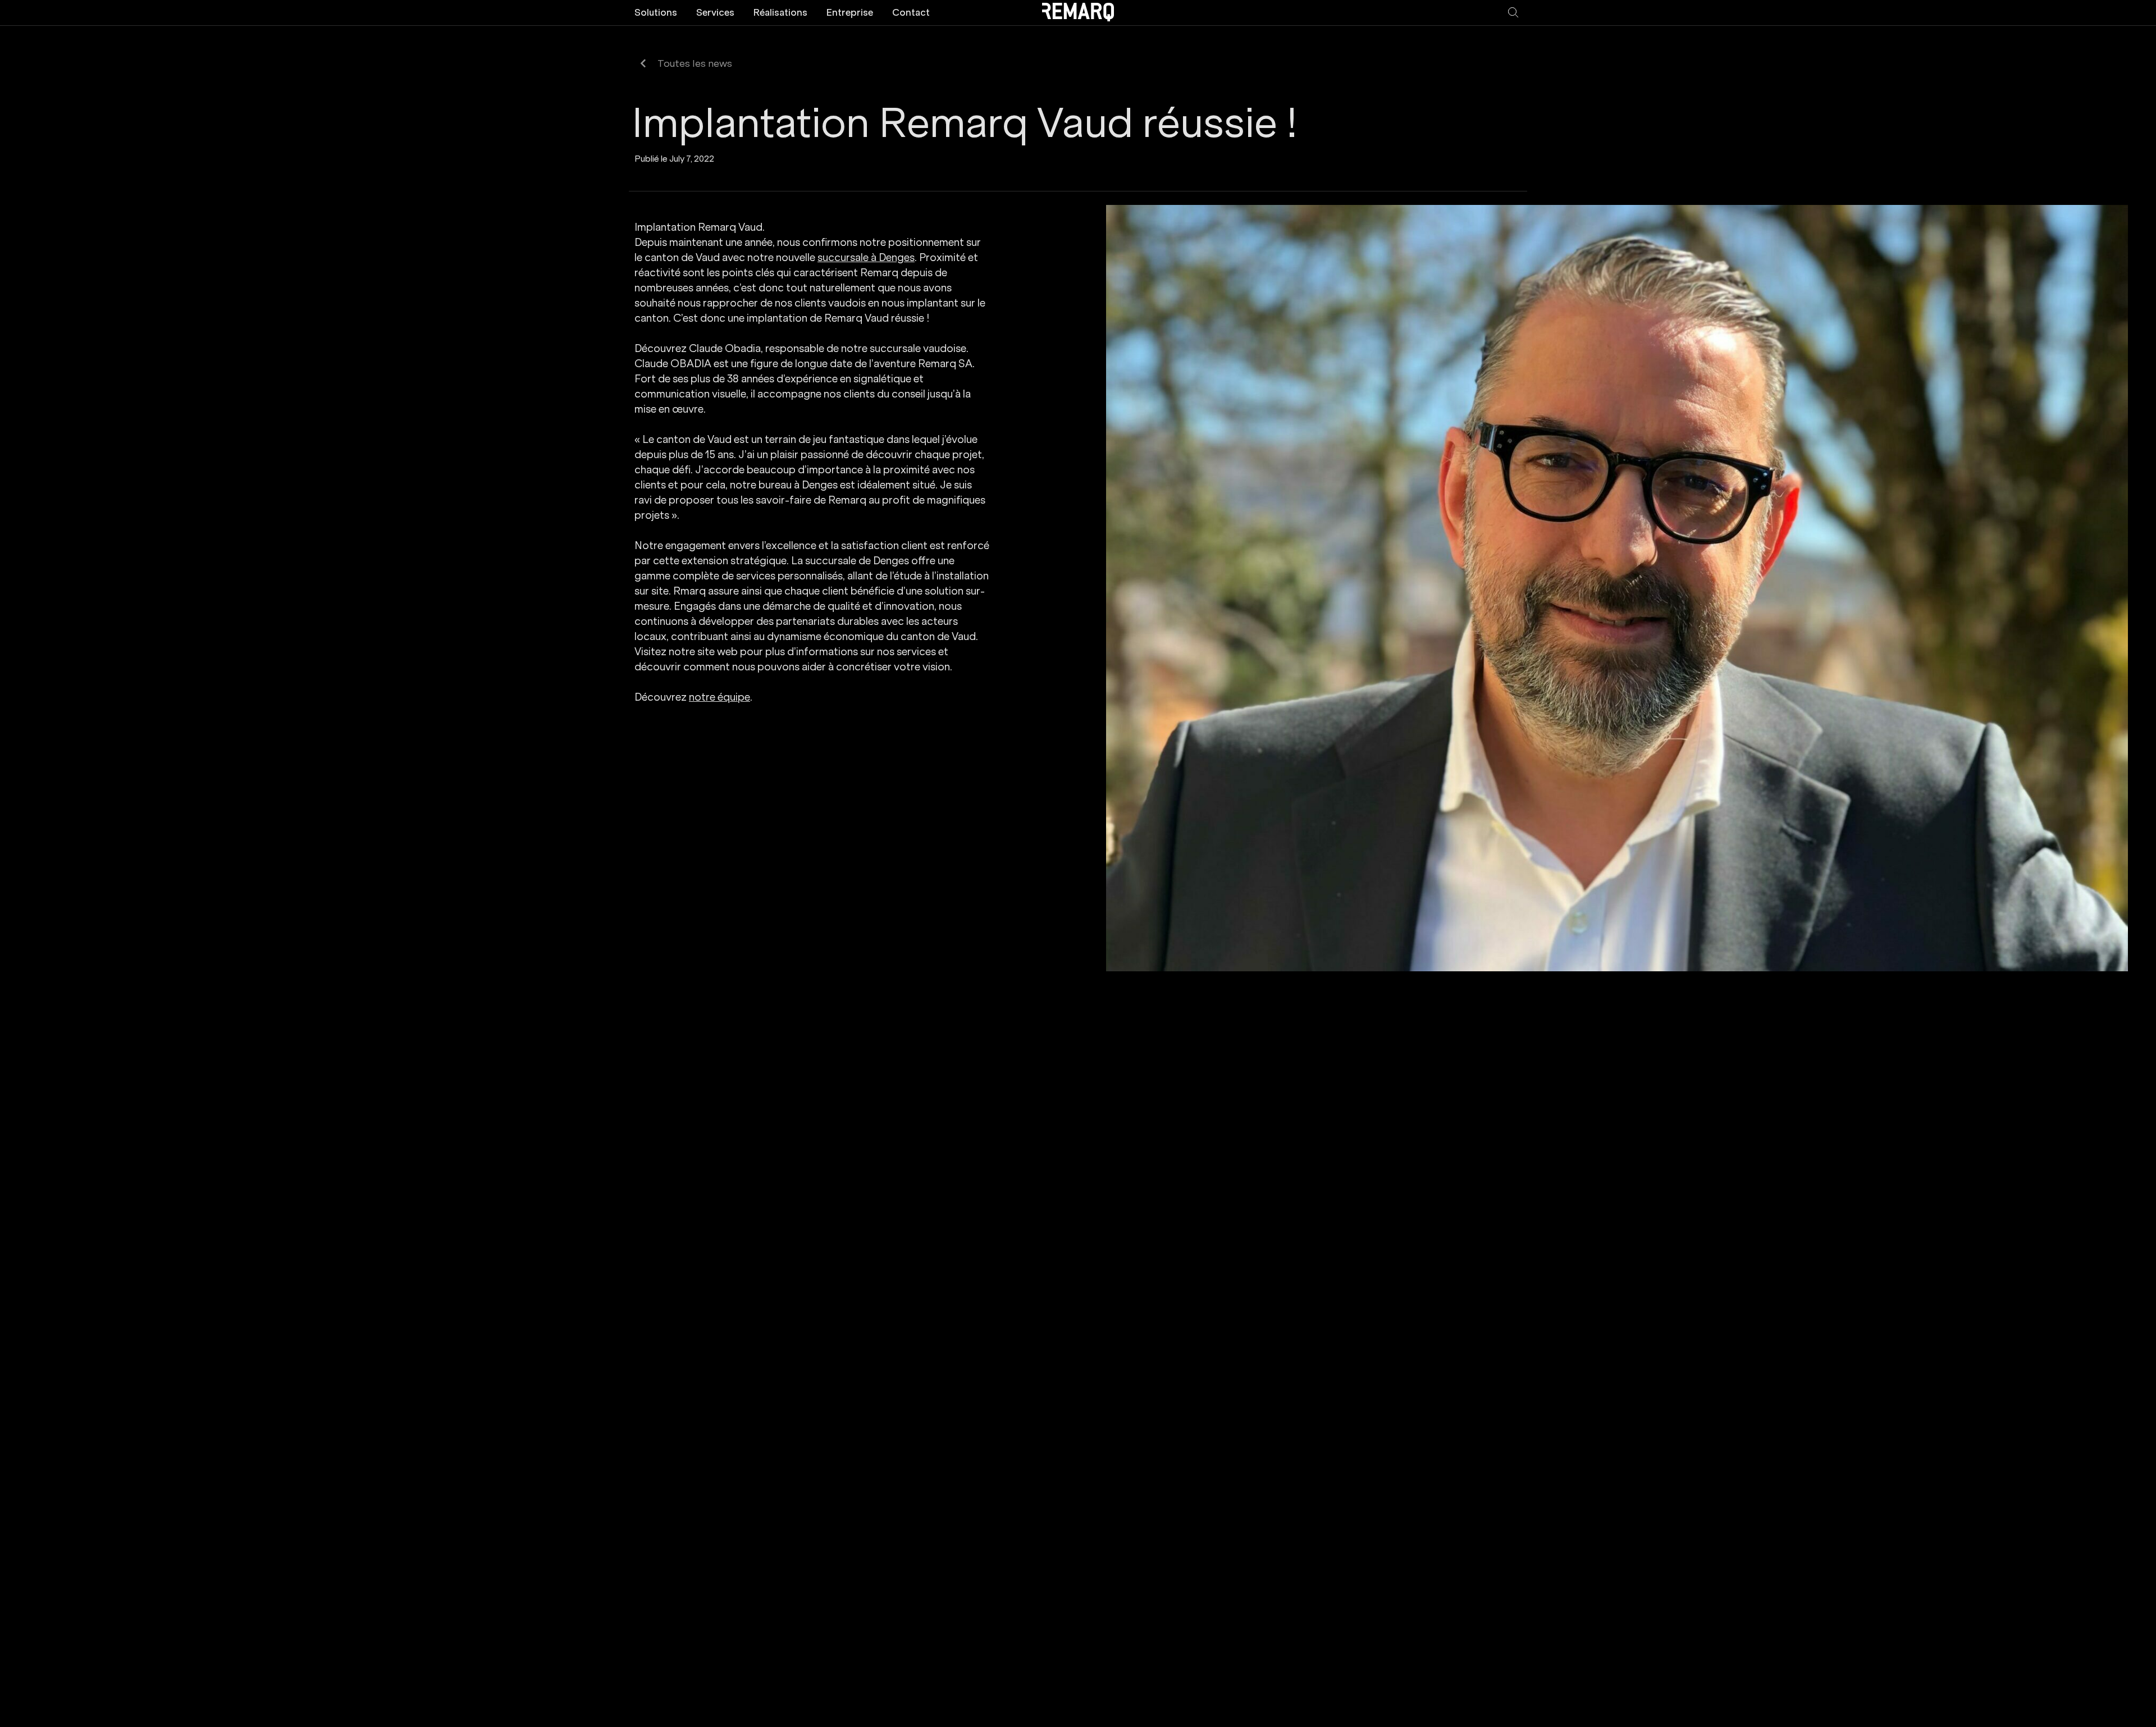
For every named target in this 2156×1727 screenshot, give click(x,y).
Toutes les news (695, 64)
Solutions (656, 12)
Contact (911, 12)
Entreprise (850, 12)
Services (715, 12)
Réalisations (780, 12)
